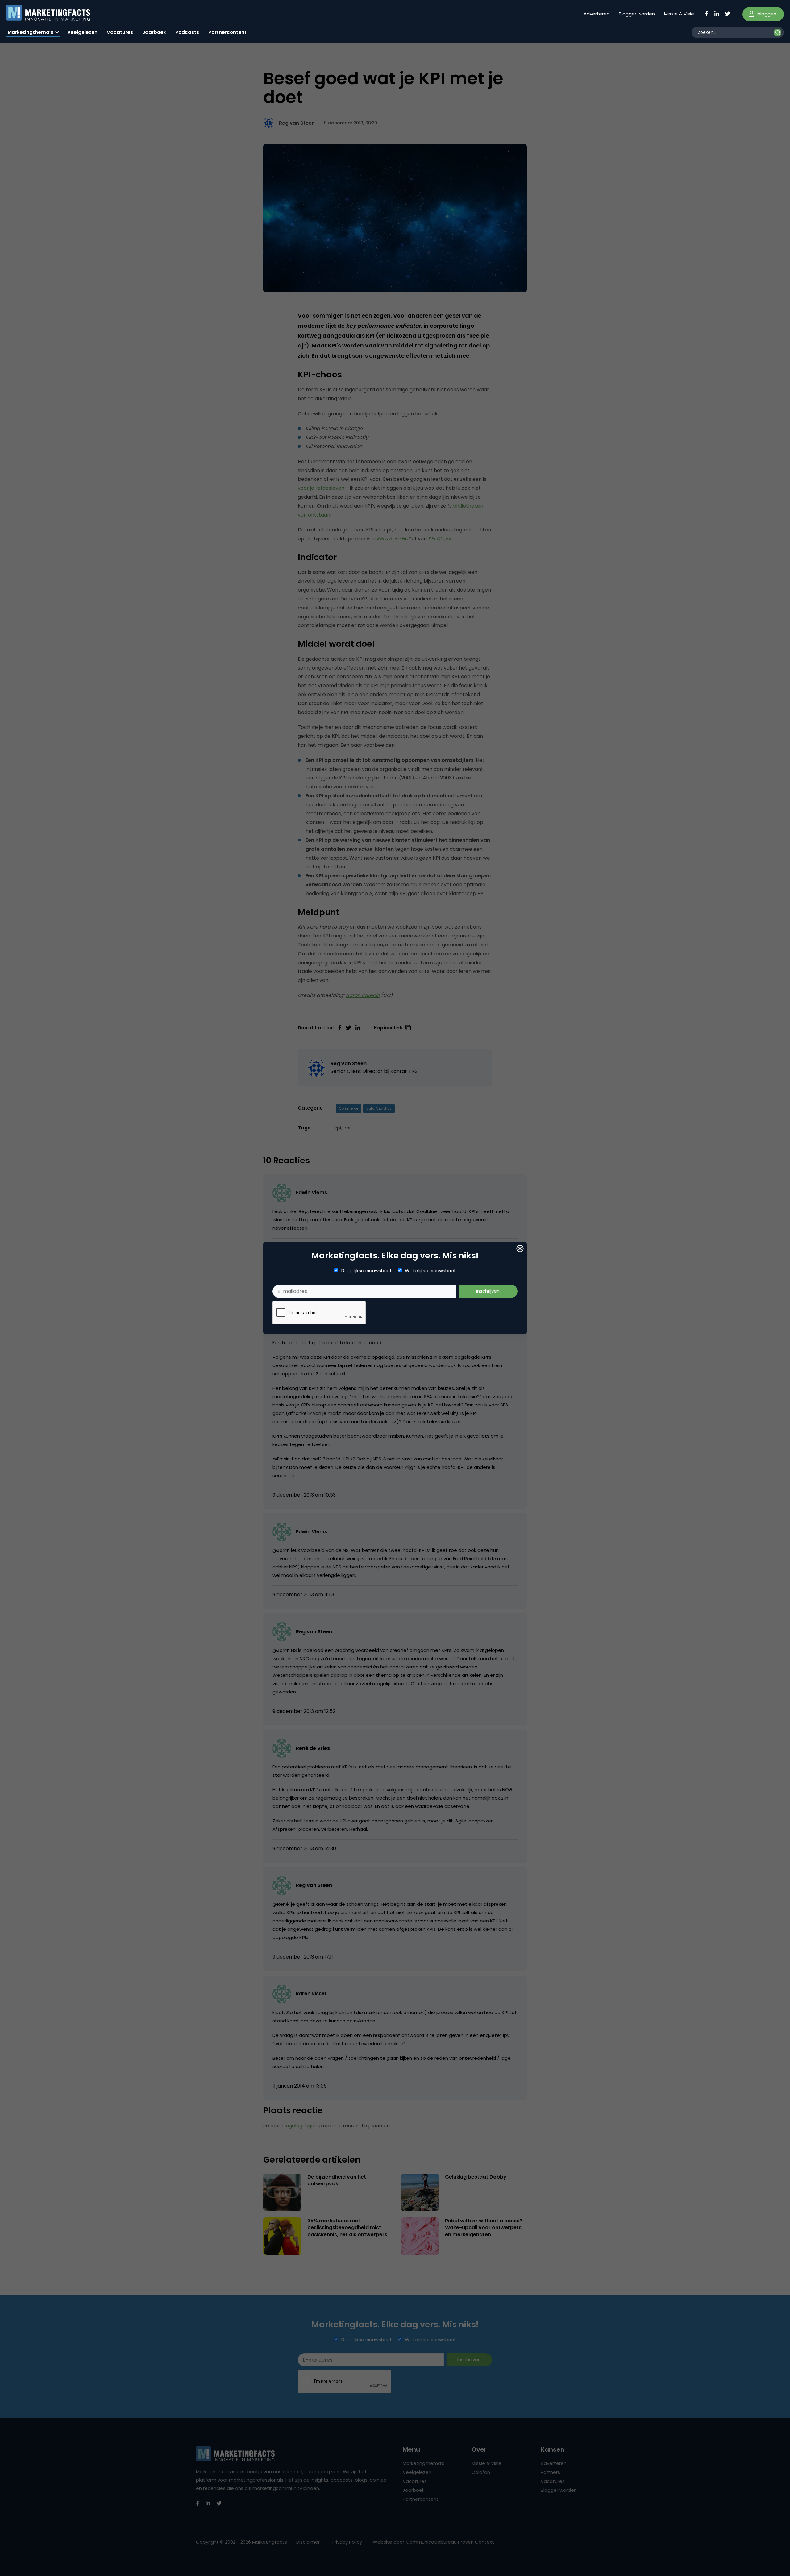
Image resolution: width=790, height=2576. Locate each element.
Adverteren (597, 14)
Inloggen (766, 14)
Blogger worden (637, 14)
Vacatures (120, 32)
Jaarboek (154, 32)
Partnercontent (227, 32)
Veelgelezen (82, 32)
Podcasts (187, 32)
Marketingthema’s (31, 32)
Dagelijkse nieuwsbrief (366, 1271)
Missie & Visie (679, 14)
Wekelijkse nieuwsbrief (430, 1271)
